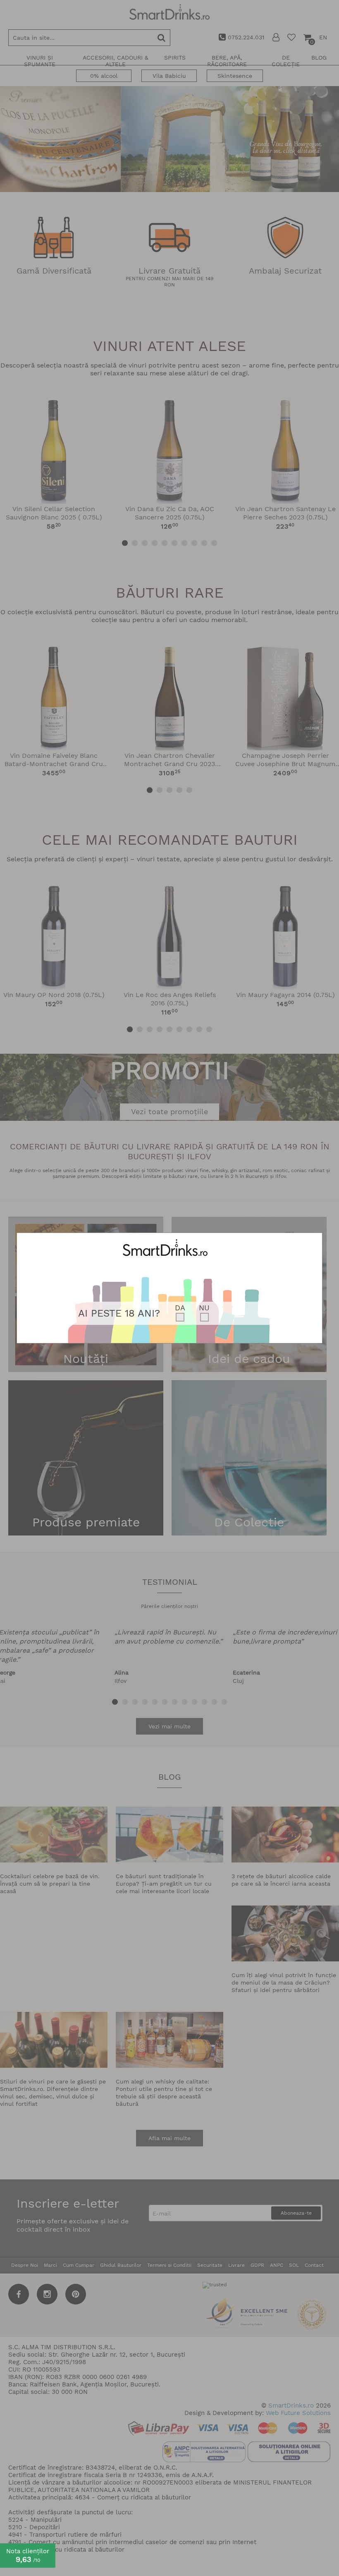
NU (204, 1308)
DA (180, 1308)
